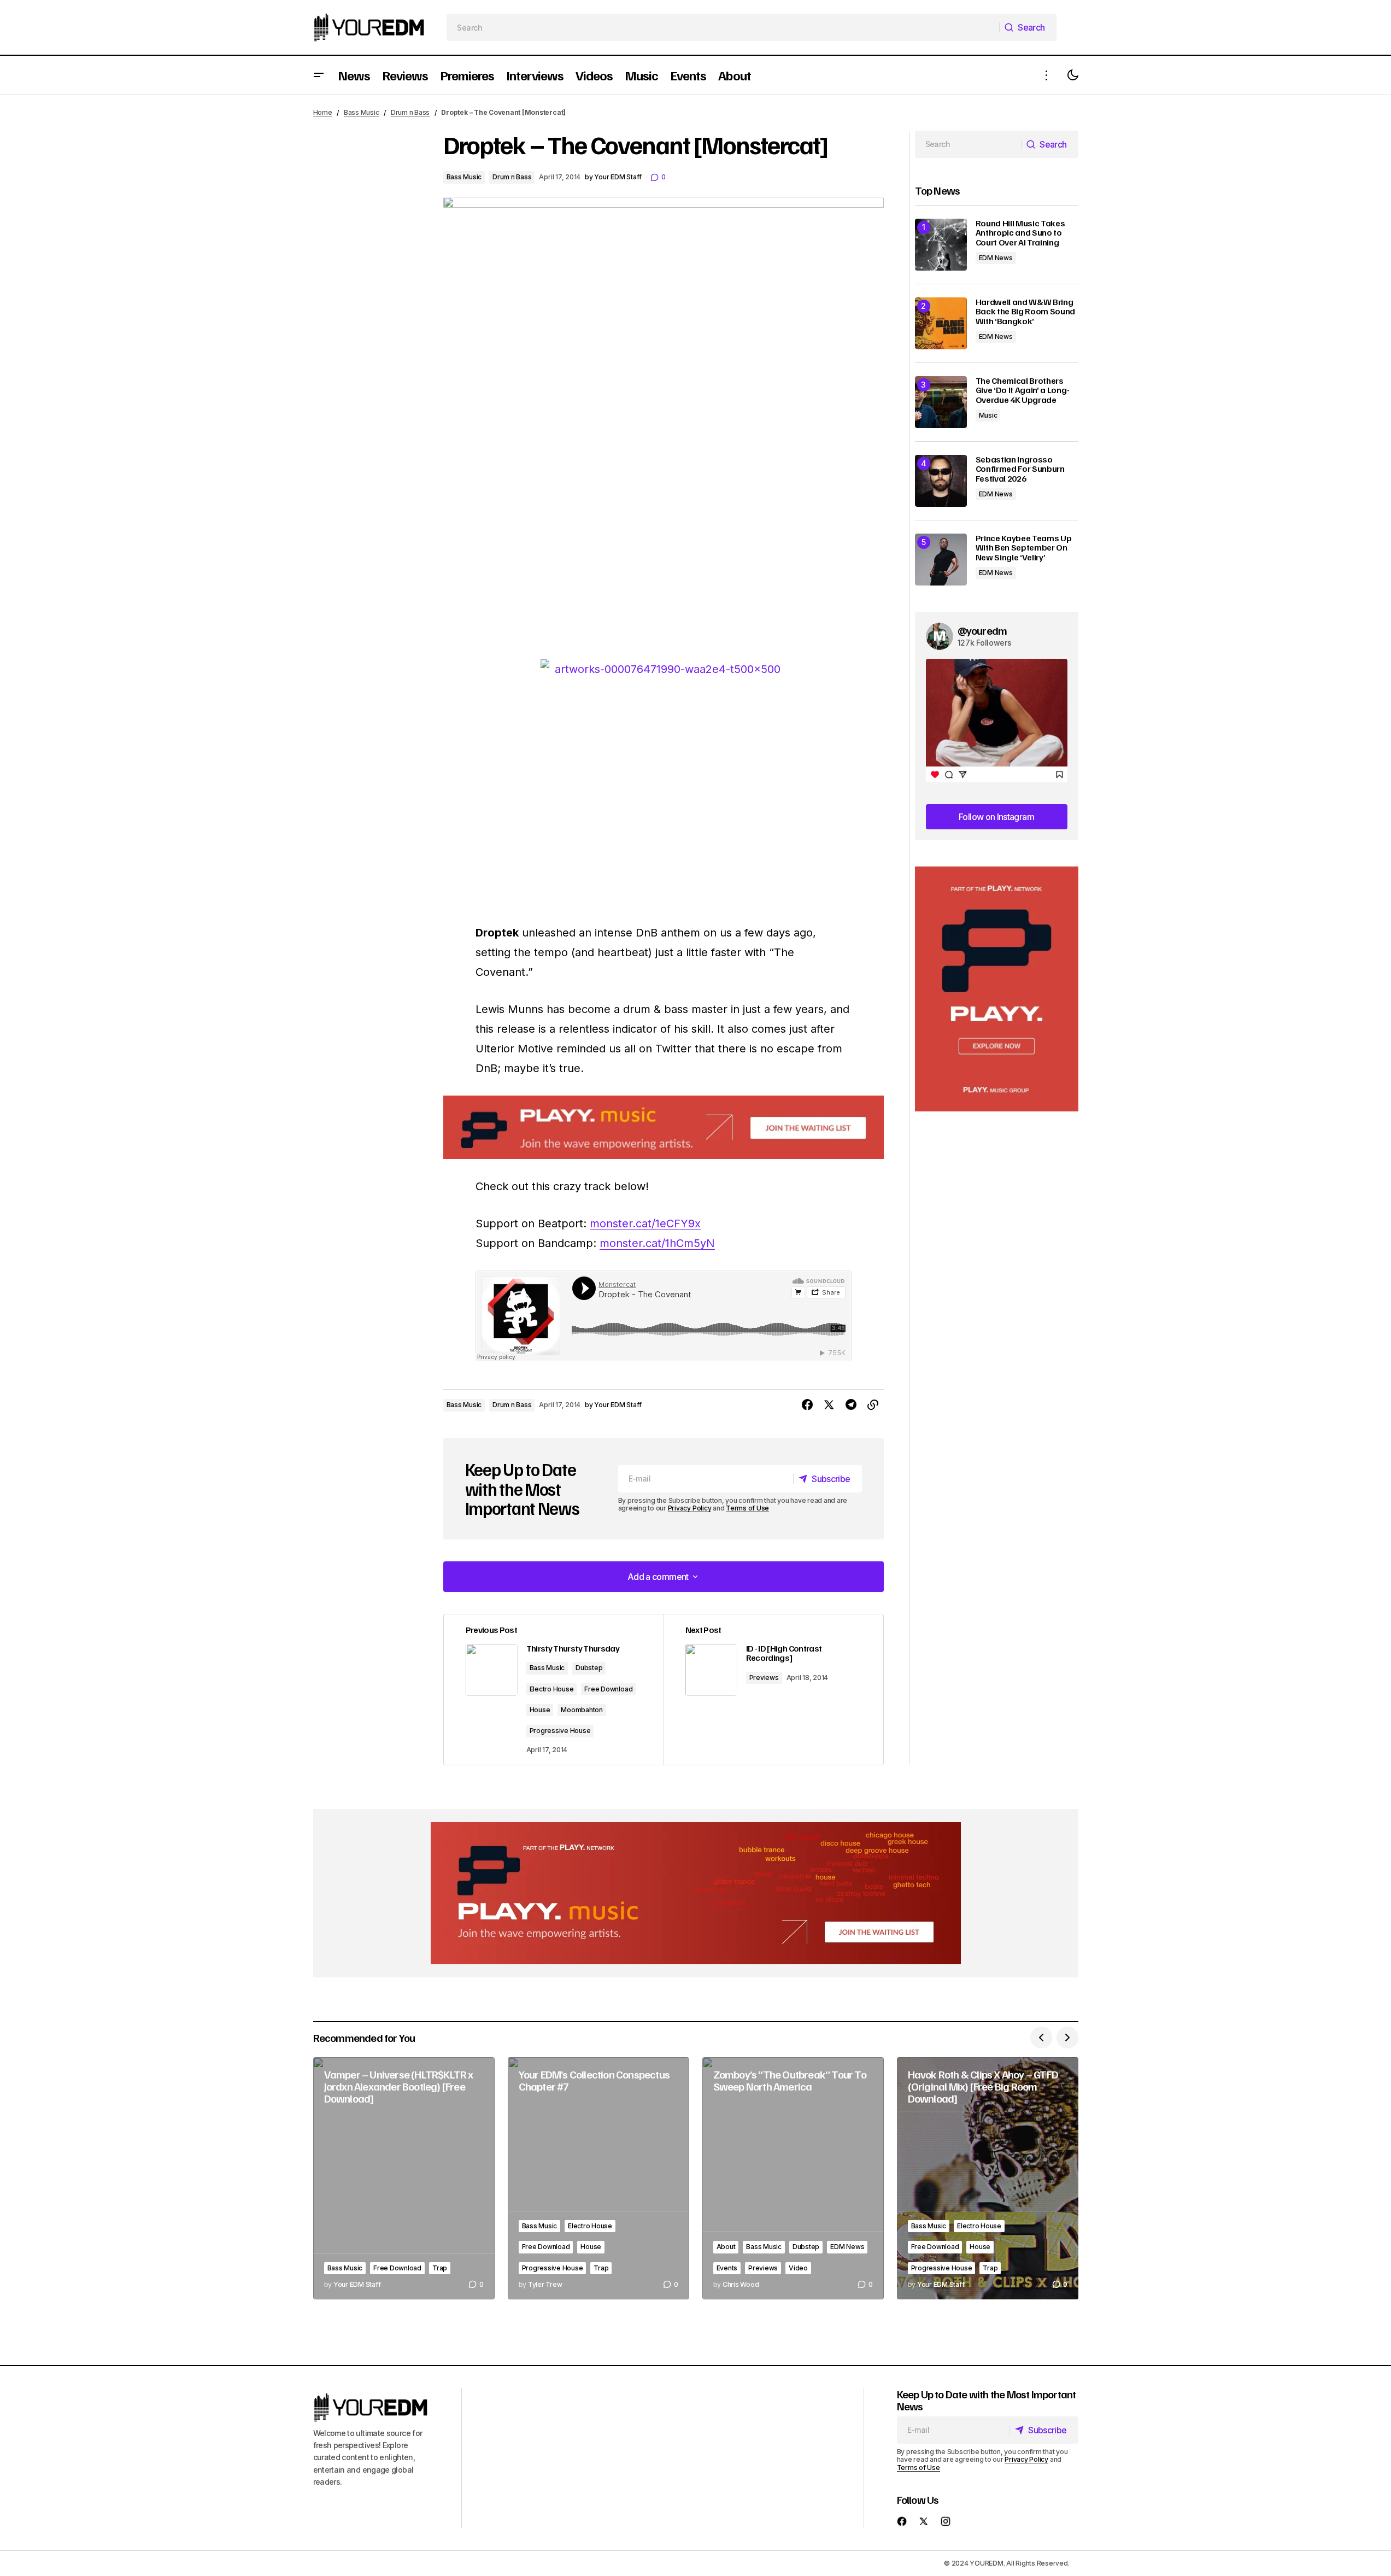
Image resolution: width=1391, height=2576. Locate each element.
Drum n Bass (410, 112)
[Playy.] (696, 1893)
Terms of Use (747, 1508)
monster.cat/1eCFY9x (645, 1223)
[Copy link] (873, 1405)
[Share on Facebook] (807, 1405)
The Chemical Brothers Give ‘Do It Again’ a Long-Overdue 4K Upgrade (1023, 391)
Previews (764, 1678)
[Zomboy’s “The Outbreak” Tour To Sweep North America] (793, 2178)
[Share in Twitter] (829, 1405)
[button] (319, 75)
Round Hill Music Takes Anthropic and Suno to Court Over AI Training (1020, 233)
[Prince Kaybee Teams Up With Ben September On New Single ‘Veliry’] (941, 560)
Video (798, 2268)
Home (323, 112)
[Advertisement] (997, 989)
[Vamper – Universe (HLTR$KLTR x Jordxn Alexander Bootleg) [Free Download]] (404, 2178)
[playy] (664, 1128)
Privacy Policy (690, 1508)
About (726, 2247)
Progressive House (560, 1731)
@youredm (982, 630)
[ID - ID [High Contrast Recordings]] (773, 1690)
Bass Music (362, 112)
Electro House (552, 1689)
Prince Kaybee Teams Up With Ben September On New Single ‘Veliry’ (1024, 548)
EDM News (996, 258)
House (540, 1710)
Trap (440, 2268)
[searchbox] (723, 27)
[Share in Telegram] (851, 1405)
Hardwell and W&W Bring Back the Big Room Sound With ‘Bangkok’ (1026, 312)
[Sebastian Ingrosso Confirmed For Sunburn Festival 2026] (941, 481)
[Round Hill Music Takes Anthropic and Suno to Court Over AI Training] (941, 245)
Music (988, 415)
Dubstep (589, 1668)
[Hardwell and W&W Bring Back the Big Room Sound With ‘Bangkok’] (941, 323)
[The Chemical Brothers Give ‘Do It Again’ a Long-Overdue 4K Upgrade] (941, 402)
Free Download (608, 1689)
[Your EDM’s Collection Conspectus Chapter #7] (598, 2178)
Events (727, 2268)
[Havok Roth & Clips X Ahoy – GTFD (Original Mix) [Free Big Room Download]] (988, 2178)
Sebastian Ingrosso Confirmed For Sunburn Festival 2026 (1020, 469)
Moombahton (582, 1710)
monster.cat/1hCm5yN (657, 1243)
